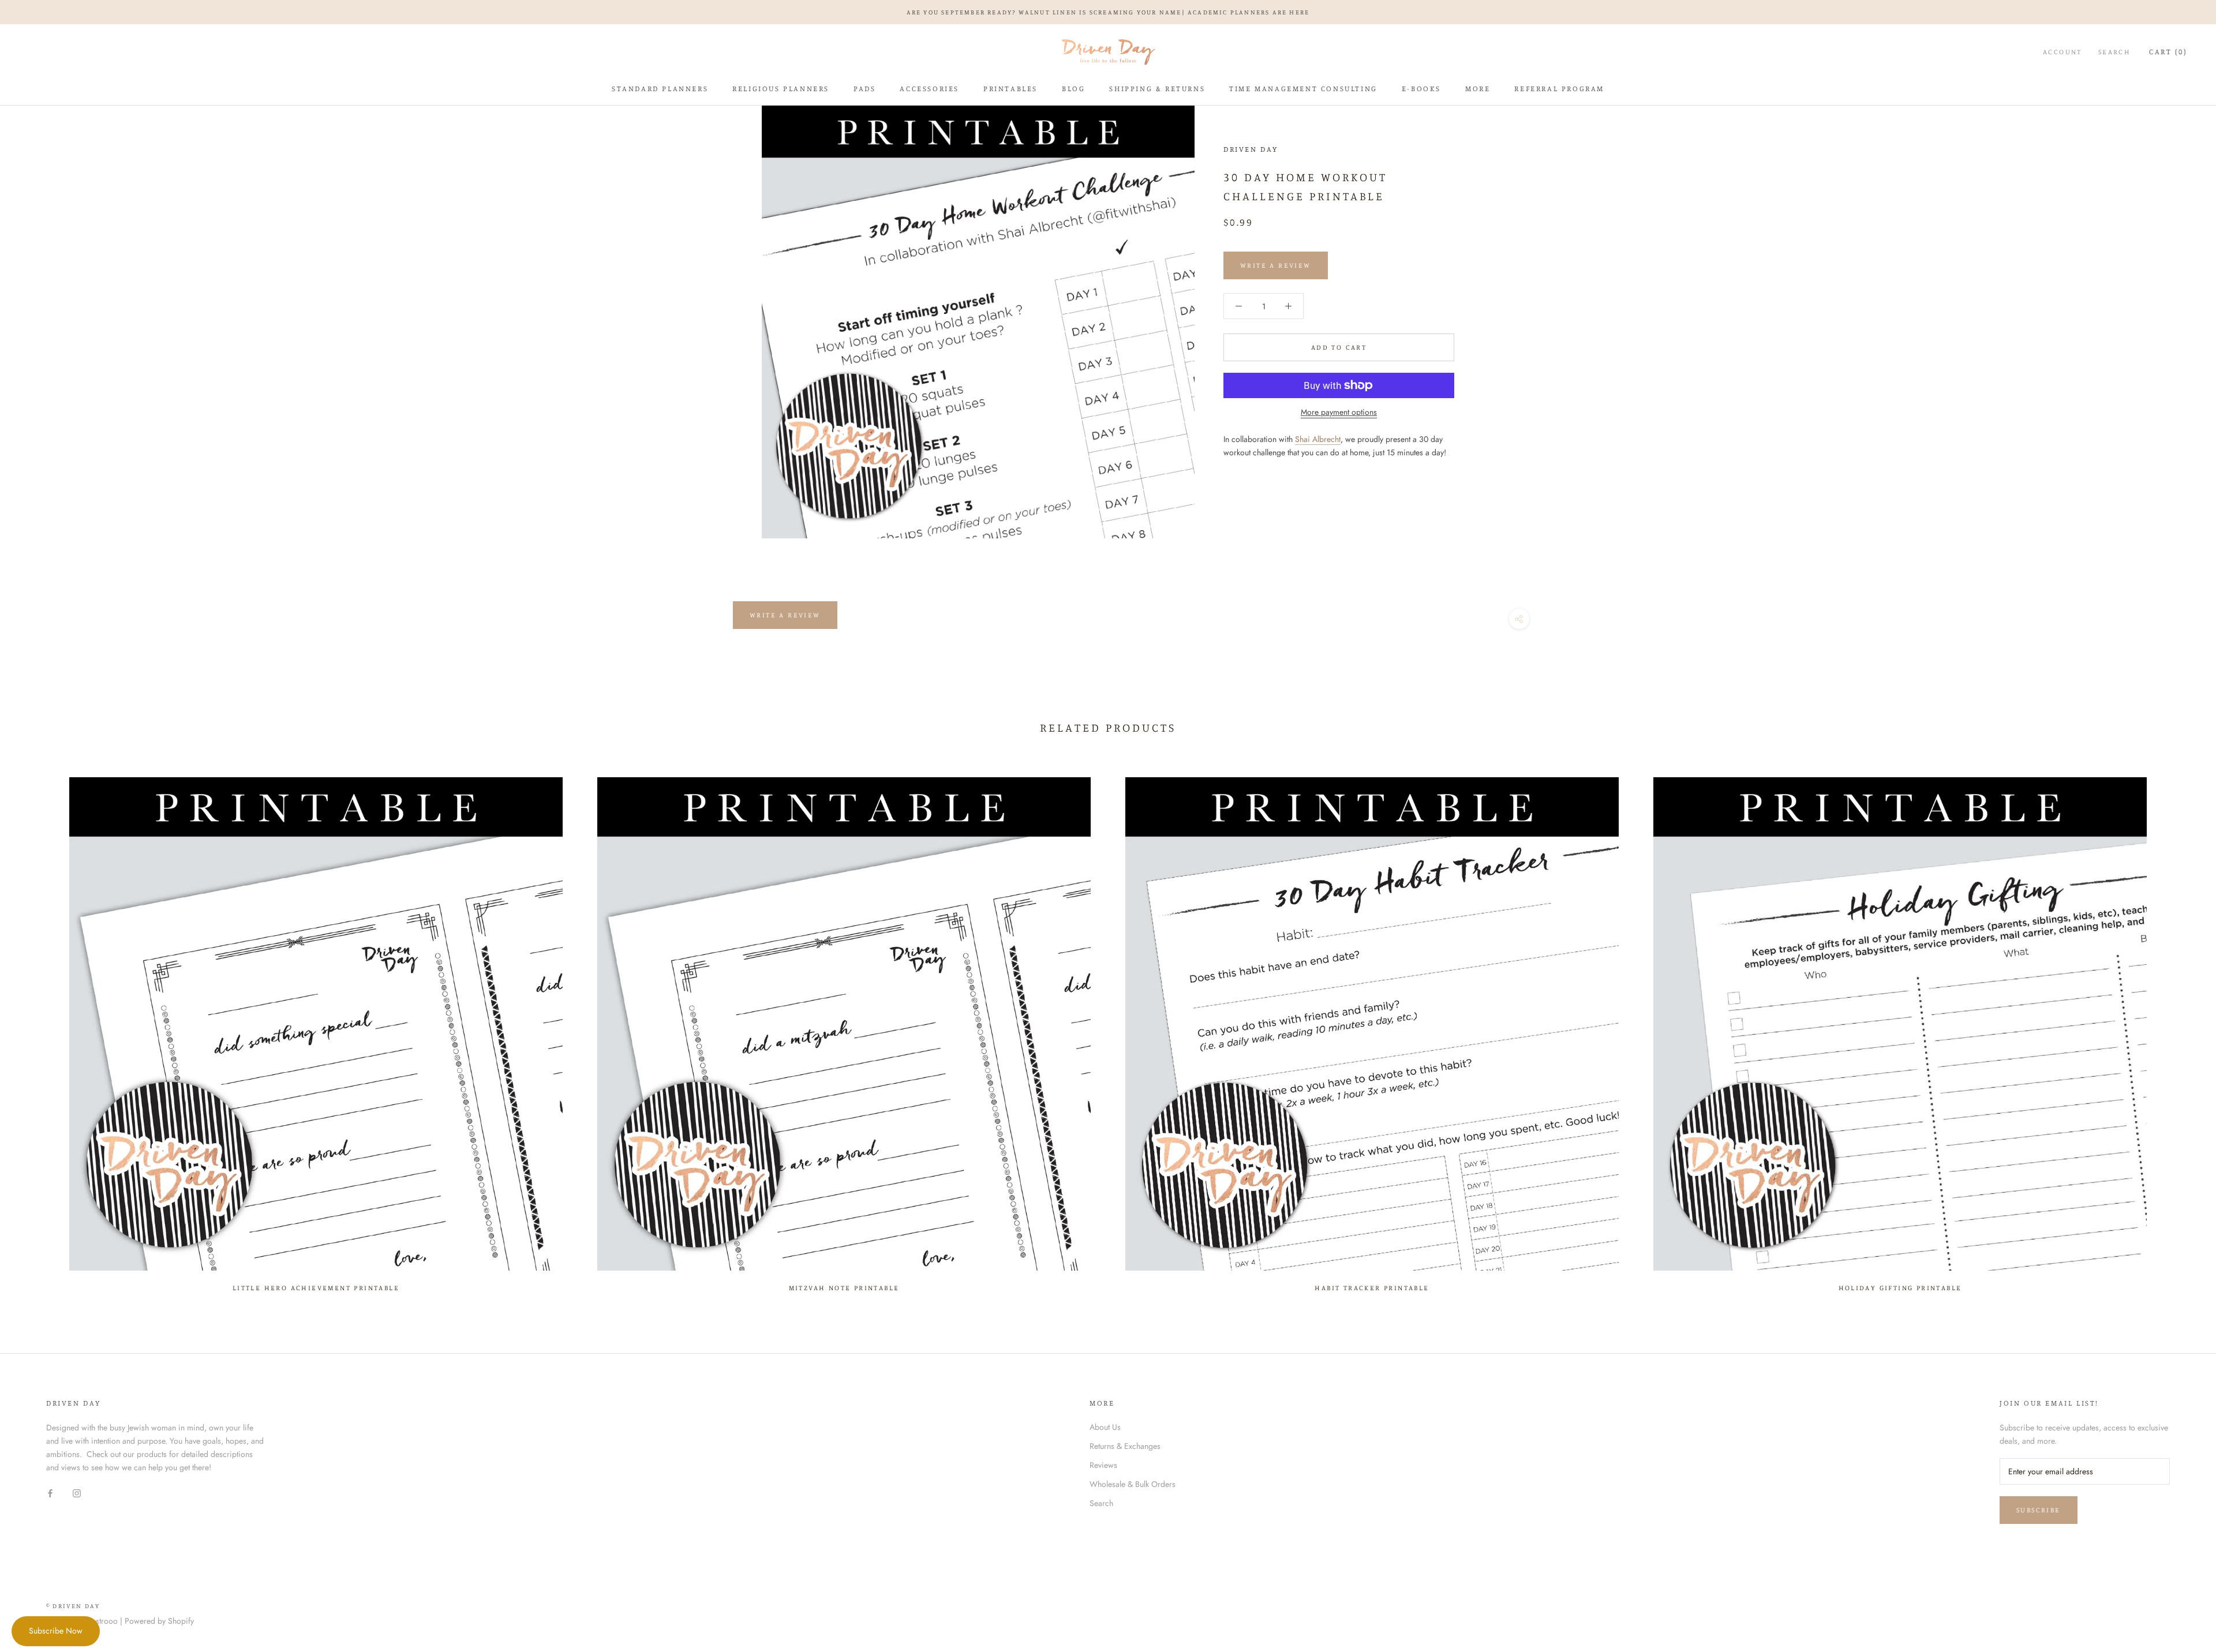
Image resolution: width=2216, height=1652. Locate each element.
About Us (1105, 1427)
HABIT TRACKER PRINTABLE (1372, 1288)
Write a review (785, 615)
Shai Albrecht (1318, 439)
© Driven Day (73, 1606)
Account (2062, 52)
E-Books (1421, 88)
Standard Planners (660, 88)
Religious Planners (781, 88)
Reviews (1103, 1465)
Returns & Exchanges (1125, 1446)
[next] (2180, 1029)
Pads (864, 88)
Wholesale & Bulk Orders (1133, 1484)
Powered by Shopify (159, 1621)
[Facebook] (50, 1492)
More (1478, 88)
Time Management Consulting (1303, 88)
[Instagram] (77, 1492)
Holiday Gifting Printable (1900, 1288)
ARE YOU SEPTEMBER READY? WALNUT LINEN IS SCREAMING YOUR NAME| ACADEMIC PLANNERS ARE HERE (1108, 12)
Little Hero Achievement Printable (316, 1288)
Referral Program (1559, 88)
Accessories (929, 88)
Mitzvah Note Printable (844, 1288)
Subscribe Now (56, 1631)
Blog (1073, 88)
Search (2114, 52)
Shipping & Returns (1157, 88)
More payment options (1339, 412)
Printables (1010, 88)
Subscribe (2039, 1510)
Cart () (2168, 51)
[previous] (36, 1029)
